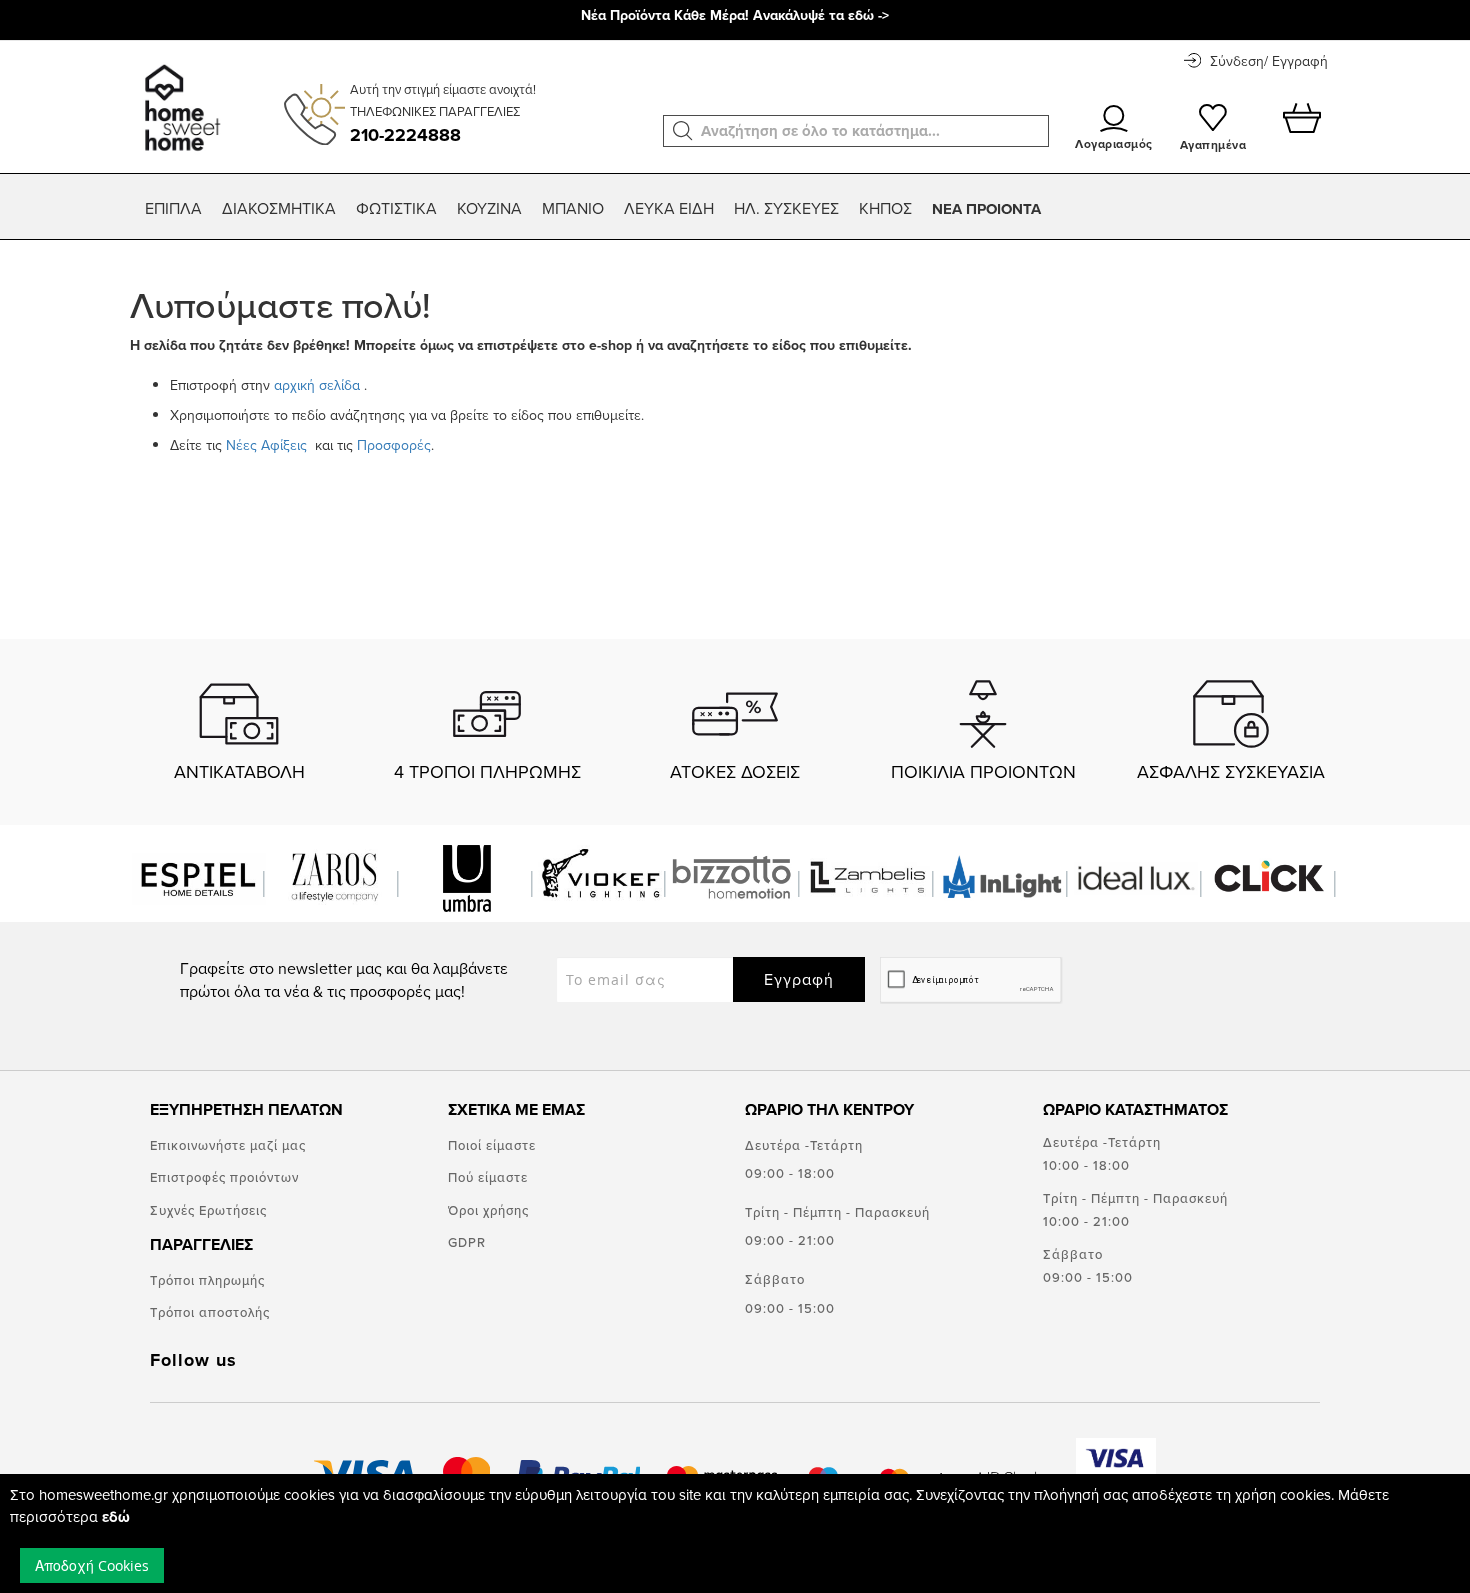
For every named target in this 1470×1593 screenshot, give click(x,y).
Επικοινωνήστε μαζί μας (228, 1145)
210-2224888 (405, 135)
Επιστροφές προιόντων (224, 1177)
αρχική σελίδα (317, 385)
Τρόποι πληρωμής (207, 1280)
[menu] (735, 209)
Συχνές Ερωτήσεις (208, 1210)
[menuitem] (173, 208)
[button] (683, 131)
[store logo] (179, 98)
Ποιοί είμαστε (492, 1145)
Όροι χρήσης (488, 1210)
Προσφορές (394, 445)
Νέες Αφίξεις (268, 445)
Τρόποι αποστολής (210, 1312)
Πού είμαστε (488, 1177)
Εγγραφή (799, 979)
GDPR (467, 1242)
